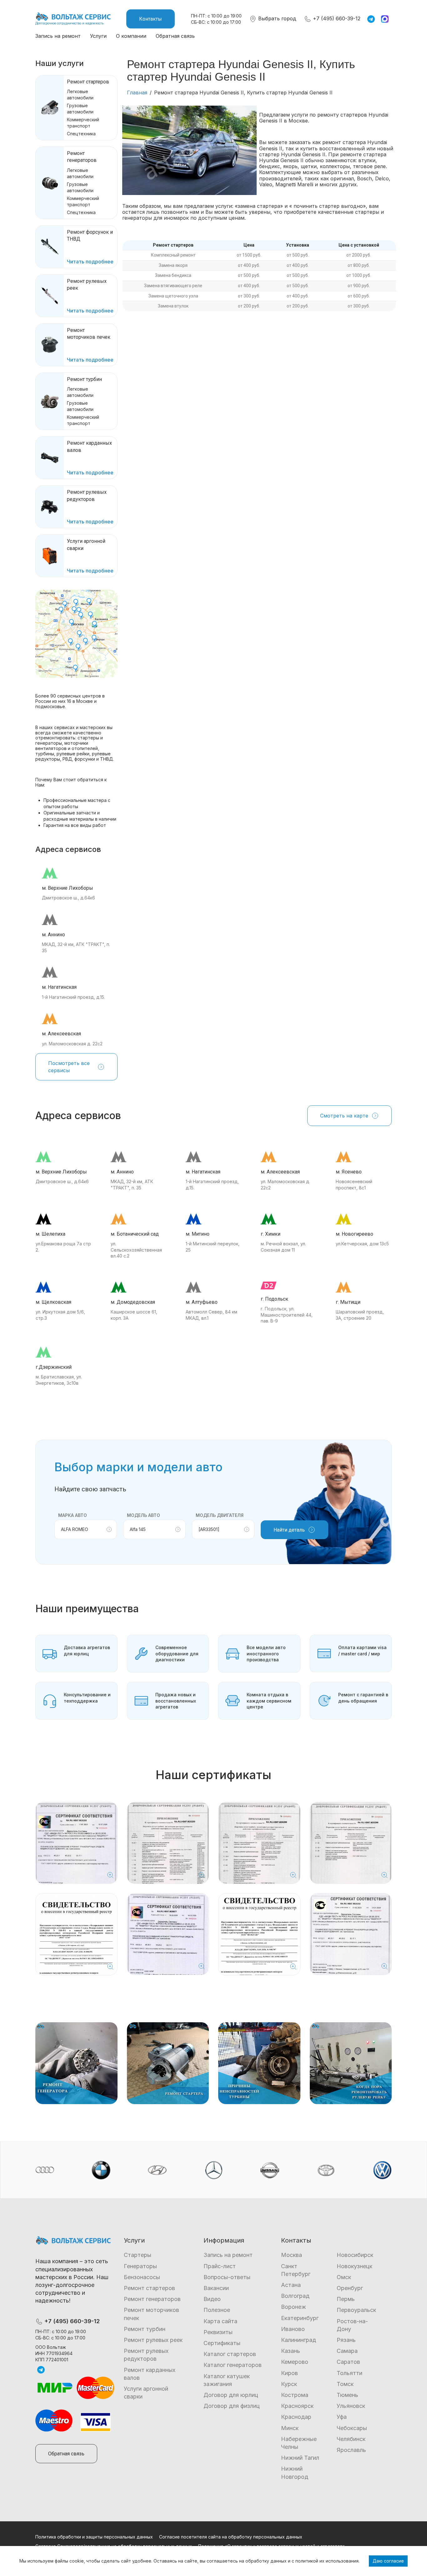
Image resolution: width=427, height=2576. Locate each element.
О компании (131, 36)
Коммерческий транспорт (83, 123)
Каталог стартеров (230, 2354)
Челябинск (351, 2439)
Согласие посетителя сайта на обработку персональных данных (231, 2537)
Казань (291, 2351)
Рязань (346, 2340)
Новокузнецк (354, 2266)
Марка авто (73, 1515)
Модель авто (143, 1515)
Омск (344, 2277)
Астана (291, 2285)
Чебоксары (352, 2428)
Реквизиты (218, 2332)
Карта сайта (220, 2321)
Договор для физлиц (232, 2406)
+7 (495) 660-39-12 (336, 18)
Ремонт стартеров (88, 82)
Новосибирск (355, 2255)
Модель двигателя (220, 1515)
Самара (347, 2351)
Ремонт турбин (84, 379)
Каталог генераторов (233, 2365)
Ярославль (351, 2450)
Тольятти (349, 2373)
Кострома (295, 2395)
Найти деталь (289, 1530)
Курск (289, 2384)
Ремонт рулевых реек (153, 2340)
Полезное (217, 2310)
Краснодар (296, 2417)
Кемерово (295, 2362)
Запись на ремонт (58, 36)
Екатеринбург (300, 2318)
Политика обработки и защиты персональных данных (94, 2537)
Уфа (342, 2417)
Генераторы (140, 2266)
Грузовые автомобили (80, 109)
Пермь (346, 2299)
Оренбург (350, 2288)
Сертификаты (222, 2343)
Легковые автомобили (80, 95)
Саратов (348, 2362)
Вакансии (216, 2288)
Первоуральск (356, 2310)
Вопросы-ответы (227, 2277)
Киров (289, 2373)
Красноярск (297, 2406)
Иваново (293, 2329)
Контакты (151, 19)
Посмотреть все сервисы (69, 1067)
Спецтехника (81, 134)
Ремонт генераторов (152, 2299)
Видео (212, 2299)
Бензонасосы (142, 2277)
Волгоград (295, 2296)
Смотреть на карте (344, 1116)
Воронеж (294, 2307)
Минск (290, 2428)
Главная (137, 93)
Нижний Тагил (300, 2458)
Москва (291, 2255)
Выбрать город (276, 18)
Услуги (98, 36)
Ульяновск (351, 2406)
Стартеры (138, 2255)
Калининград (299, 2340)
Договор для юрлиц (231, 2395)
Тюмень (347, 2395)
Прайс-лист (220, 2266)
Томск (345, 2384)
